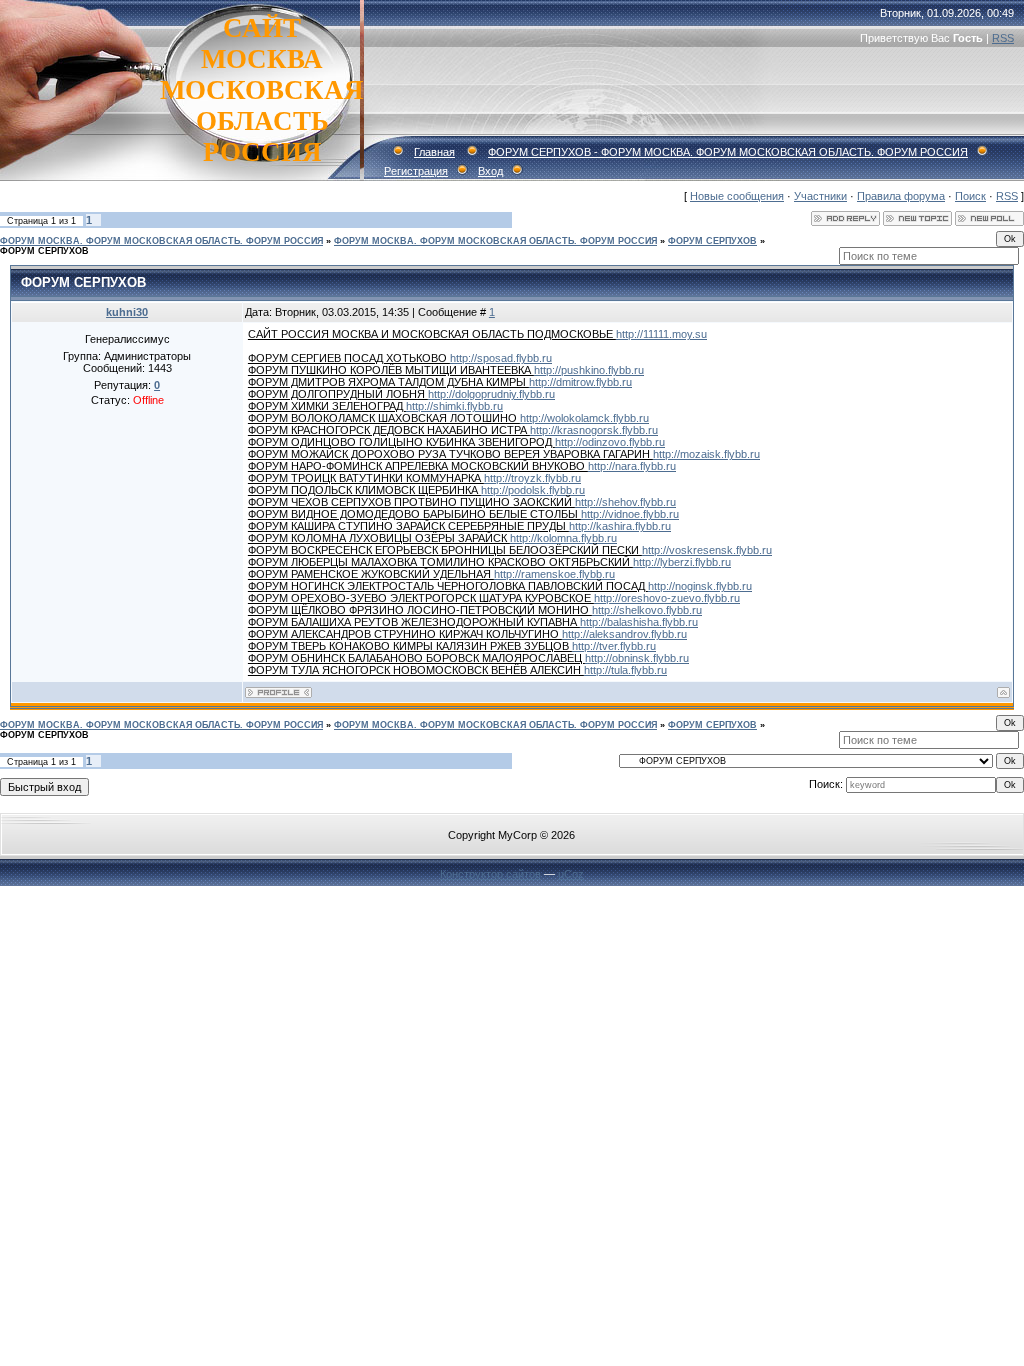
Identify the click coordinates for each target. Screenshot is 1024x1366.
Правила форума (901, 196)
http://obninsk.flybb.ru (637, 658)
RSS (1003, 38)
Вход (490, 171)
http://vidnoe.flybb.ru (630, 514)
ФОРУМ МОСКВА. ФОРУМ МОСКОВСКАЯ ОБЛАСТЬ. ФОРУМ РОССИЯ (161, 241)
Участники (820, 196)
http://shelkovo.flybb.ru (647, 610)
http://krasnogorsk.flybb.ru (594, 430)
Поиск (970, 196)
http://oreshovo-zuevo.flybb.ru (667, 598)
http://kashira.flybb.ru (620, 526)
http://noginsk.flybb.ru (700, 586)
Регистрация (416, 171)
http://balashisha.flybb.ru (639, 622)
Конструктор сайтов (490, 874)
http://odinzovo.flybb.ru (610, 442)
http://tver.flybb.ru (614, 646)
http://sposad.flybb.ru (501, 358)
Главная (434, 152)
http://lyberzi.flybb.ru (682, 562)
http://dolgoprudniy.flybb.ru (491, 394)
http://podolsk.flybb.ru (533, 490)
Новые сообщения (737, 196)
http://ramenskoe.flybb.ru (554, 574)
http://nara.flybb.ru (632, 466)
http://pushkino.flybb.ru (589, 370)
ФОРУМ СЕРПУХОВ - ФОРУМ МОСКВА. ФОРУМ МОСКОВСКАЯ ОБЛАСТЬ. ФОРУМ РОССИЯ (728, 152)
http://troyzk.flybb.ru (532, 478)
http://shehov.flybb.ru (625, 502)
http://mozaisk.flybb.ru (706, 454)
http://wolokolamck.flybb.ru (584, 418)
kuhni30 (127, 312)
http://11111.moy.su (661, 334)
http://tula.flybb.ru (625, 670)
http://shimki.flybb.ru (454, 406)
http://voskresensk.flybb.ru (707, 550)
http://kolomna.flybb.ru (563, 538)
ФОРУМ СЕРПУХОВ (712, 241)
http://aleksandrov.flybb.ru (624, 634)
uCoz (571, 874)
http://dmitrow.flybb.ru (580, 382)
